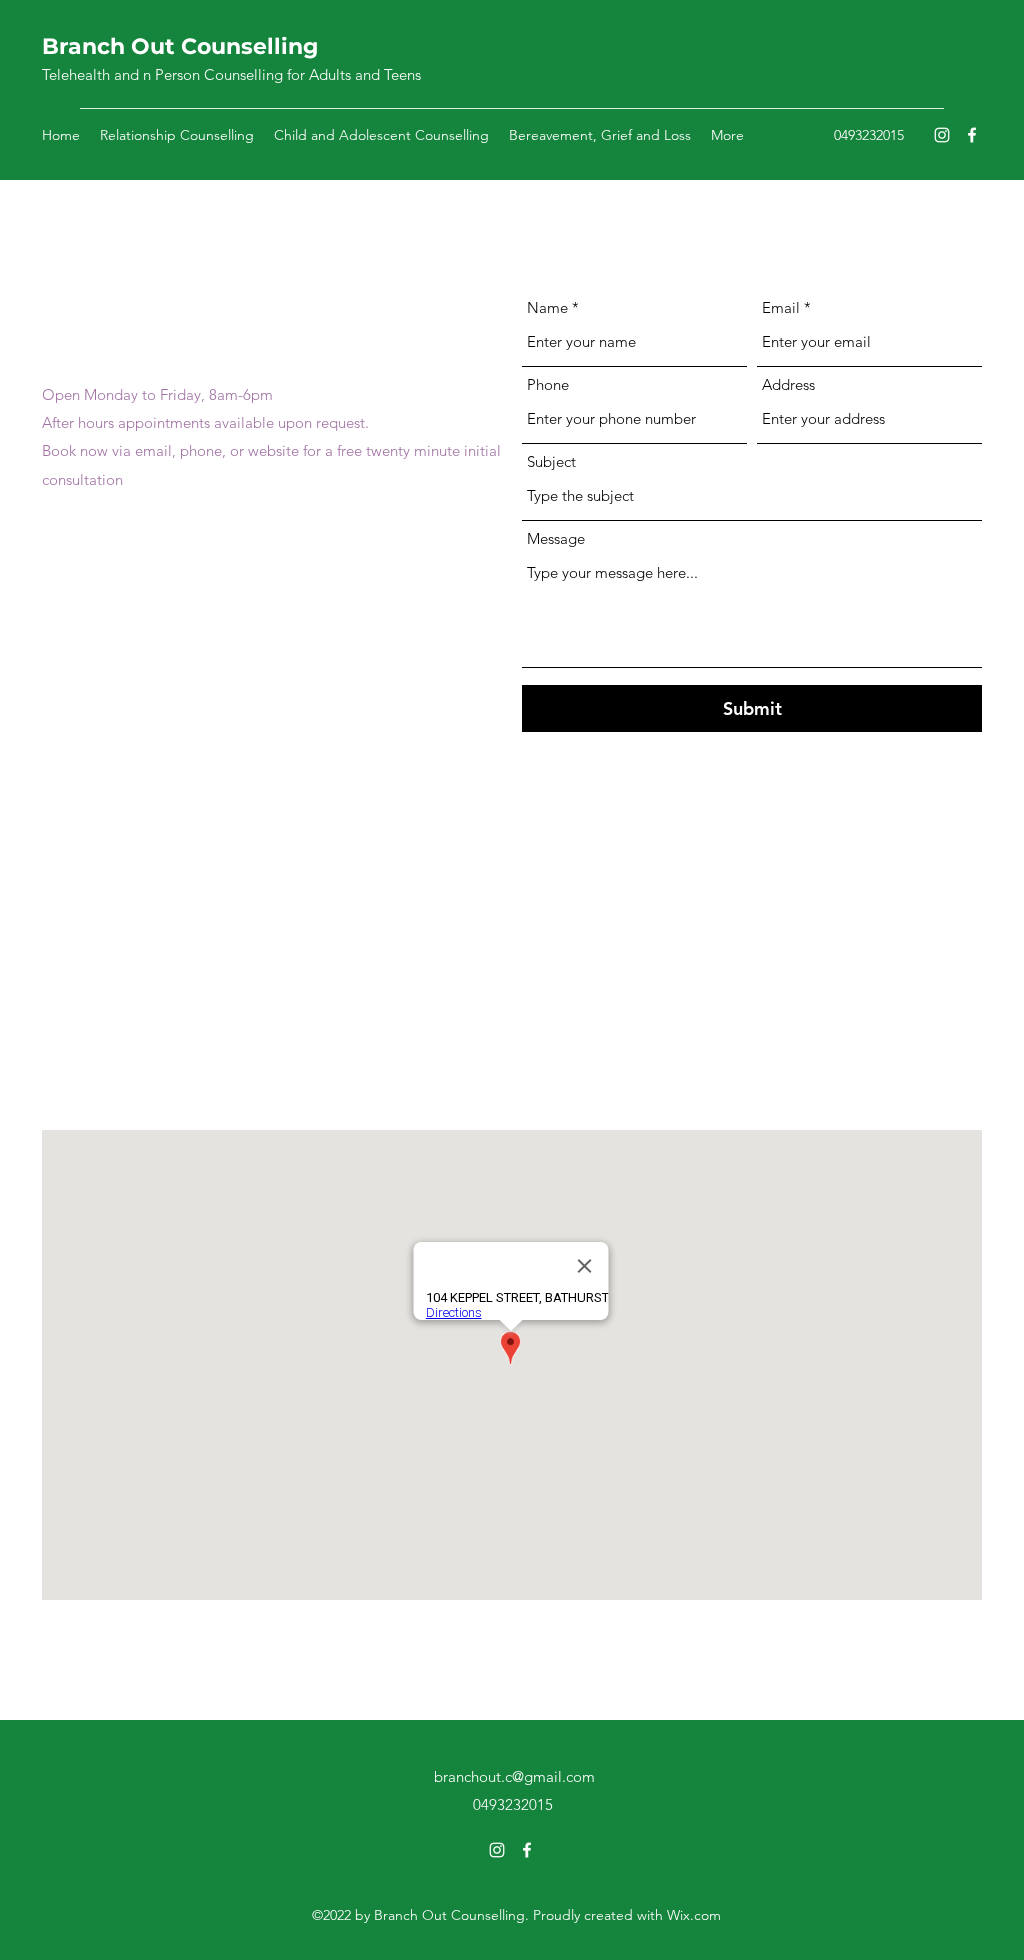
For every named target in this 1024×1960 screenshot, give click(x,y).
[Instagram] (942, 135)
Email (781, 307)
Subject (551, 461)
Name (547, 307)
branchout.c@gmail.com (122, 634)
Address (788, 384)
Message (556, 538)
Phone (548, 384)
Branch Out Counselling (180, 46)
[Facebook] (972, 135)
